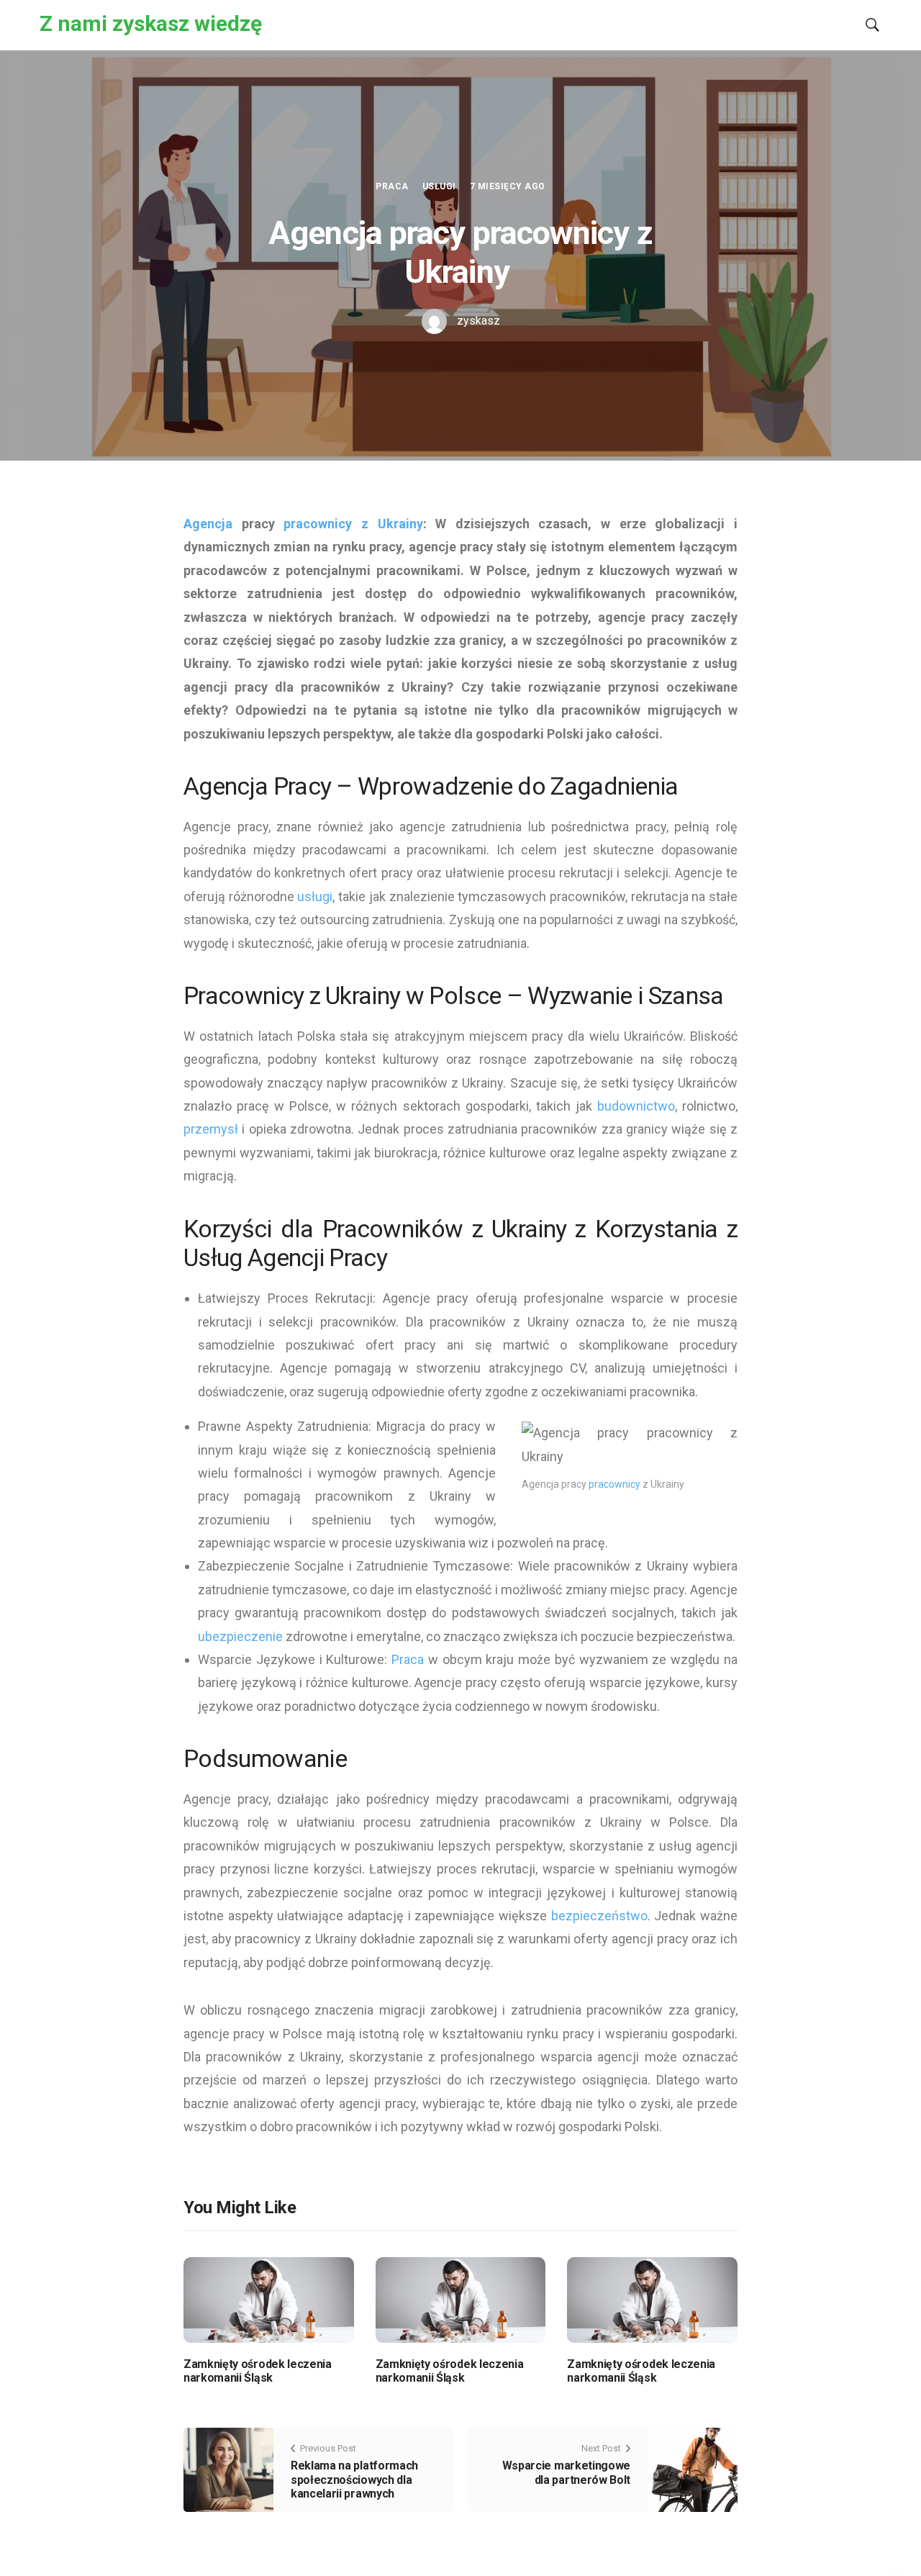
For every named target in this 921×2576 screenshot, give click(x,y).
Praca (392, 186)
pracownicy (614, 1484)
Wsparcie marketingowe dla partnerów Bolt (566, 2472)
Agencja (208, 524)
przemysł (211, 1129)
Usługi (439, 186)
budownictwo (636, 1106)
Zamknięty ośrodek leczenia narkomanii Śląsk (258, 2371)
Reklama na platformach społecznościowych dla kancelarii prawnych (354, 2479)
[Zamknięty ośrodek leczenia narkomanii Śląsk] (269, 2299)
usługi (315, 896)
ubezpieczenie (240, 1636)
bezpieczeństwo (599, 1916)
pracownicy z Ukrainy (353, 524)
